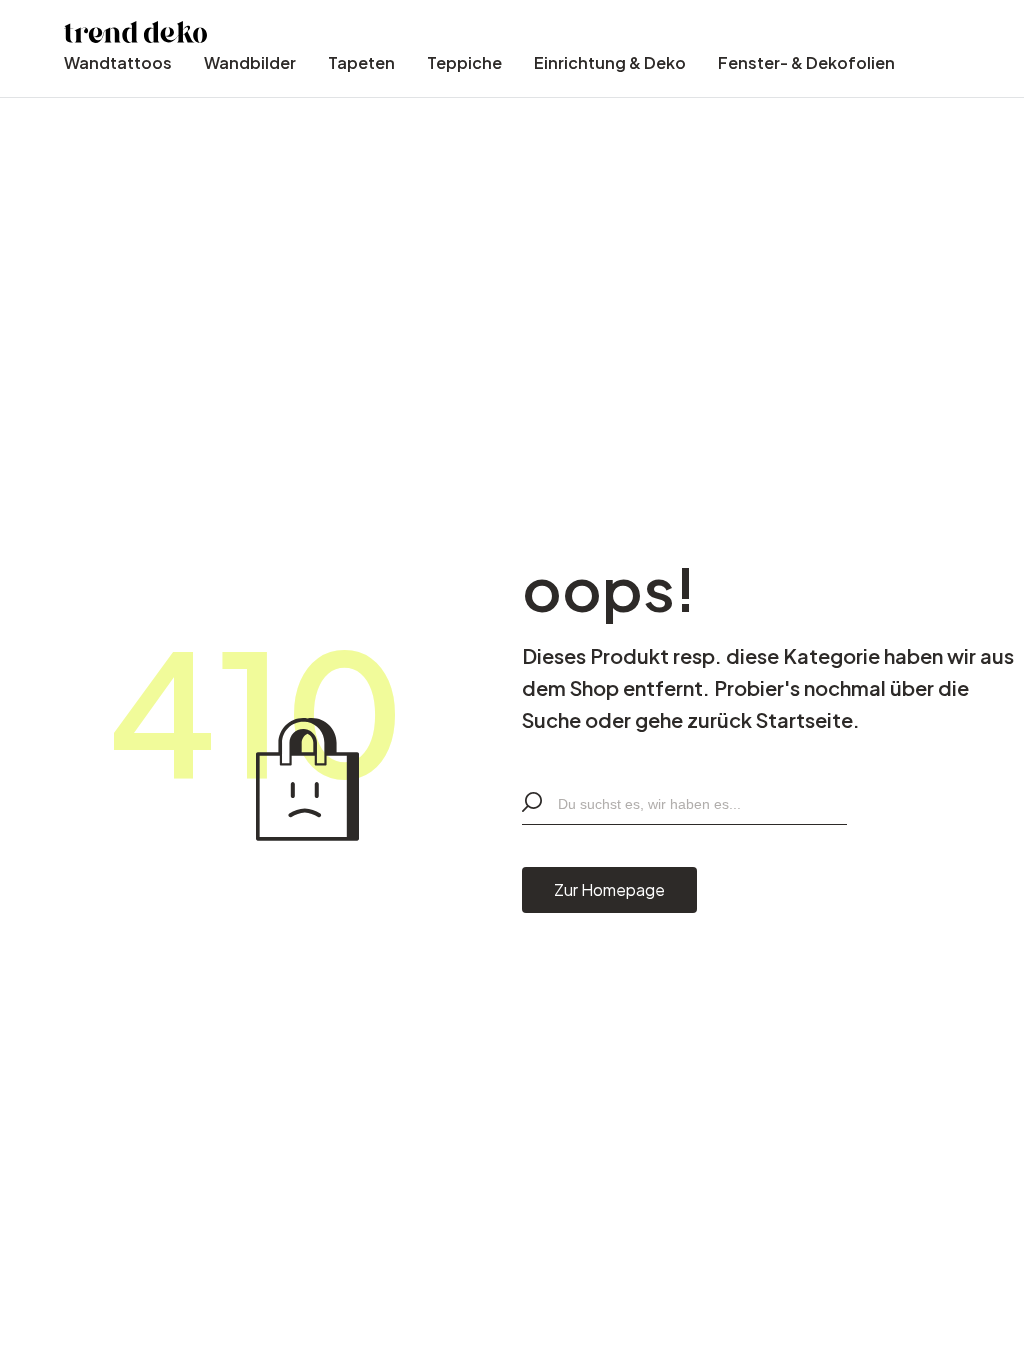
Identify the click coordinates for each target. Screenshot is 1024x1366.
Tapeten (361, 62)
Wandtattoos (118, 62)
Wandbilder (250, 62)
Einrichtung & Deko (610, 62)
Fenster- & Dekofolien (806, 62)
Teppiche (464, 62)
